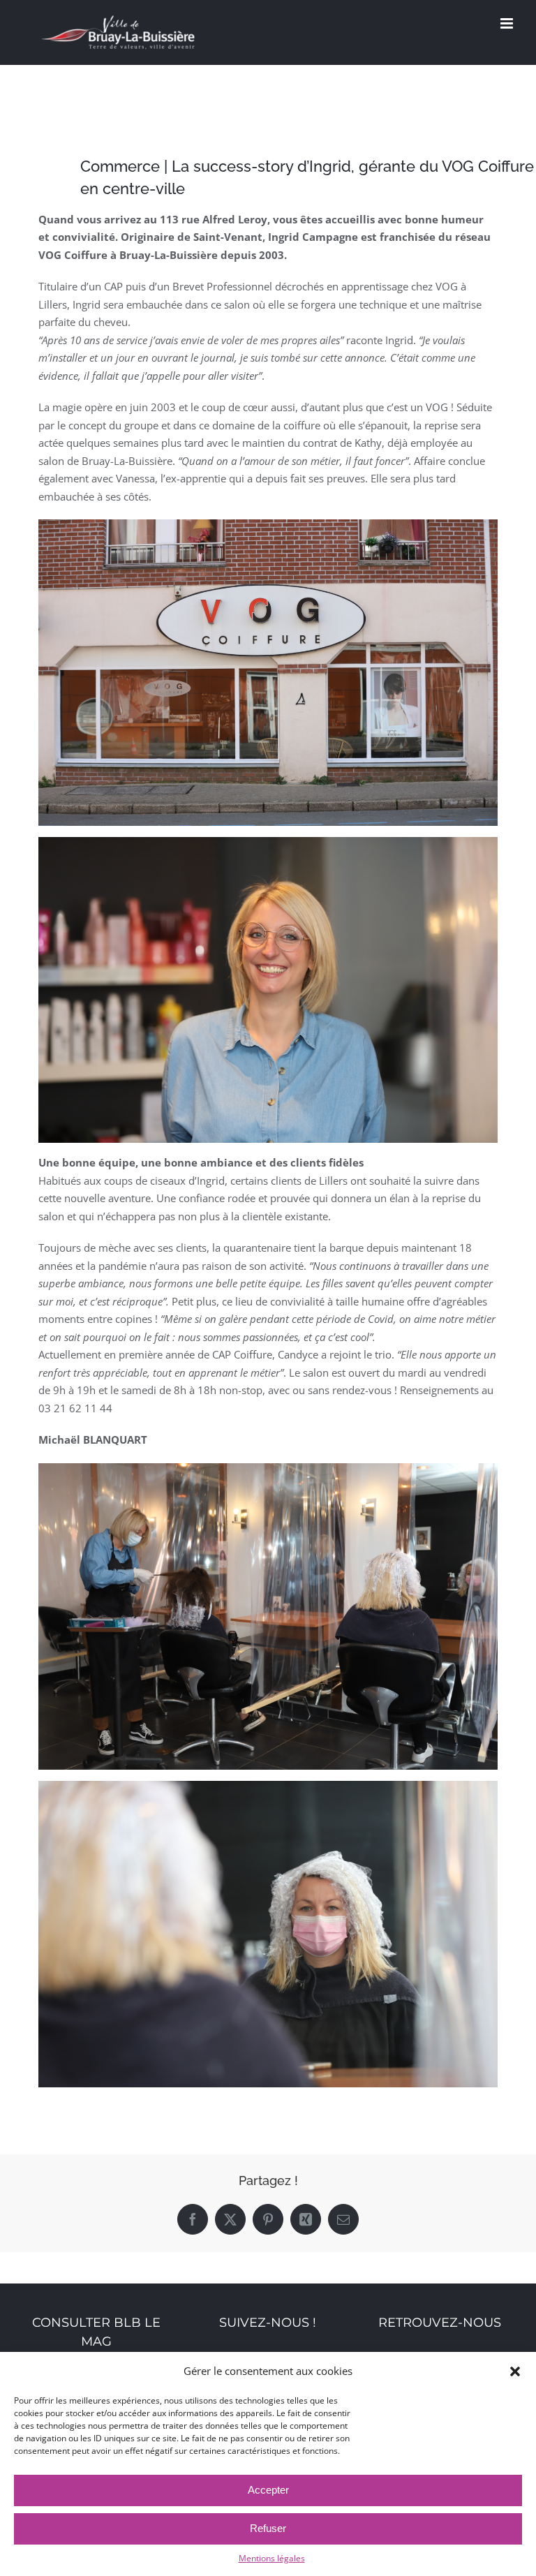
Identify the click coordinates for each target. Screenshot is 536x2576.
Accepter (268, 2490)
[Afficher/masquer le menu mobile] (508, 23)
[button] (515, 2371)
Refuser (268, 2528)
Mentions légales (272, 2558)
